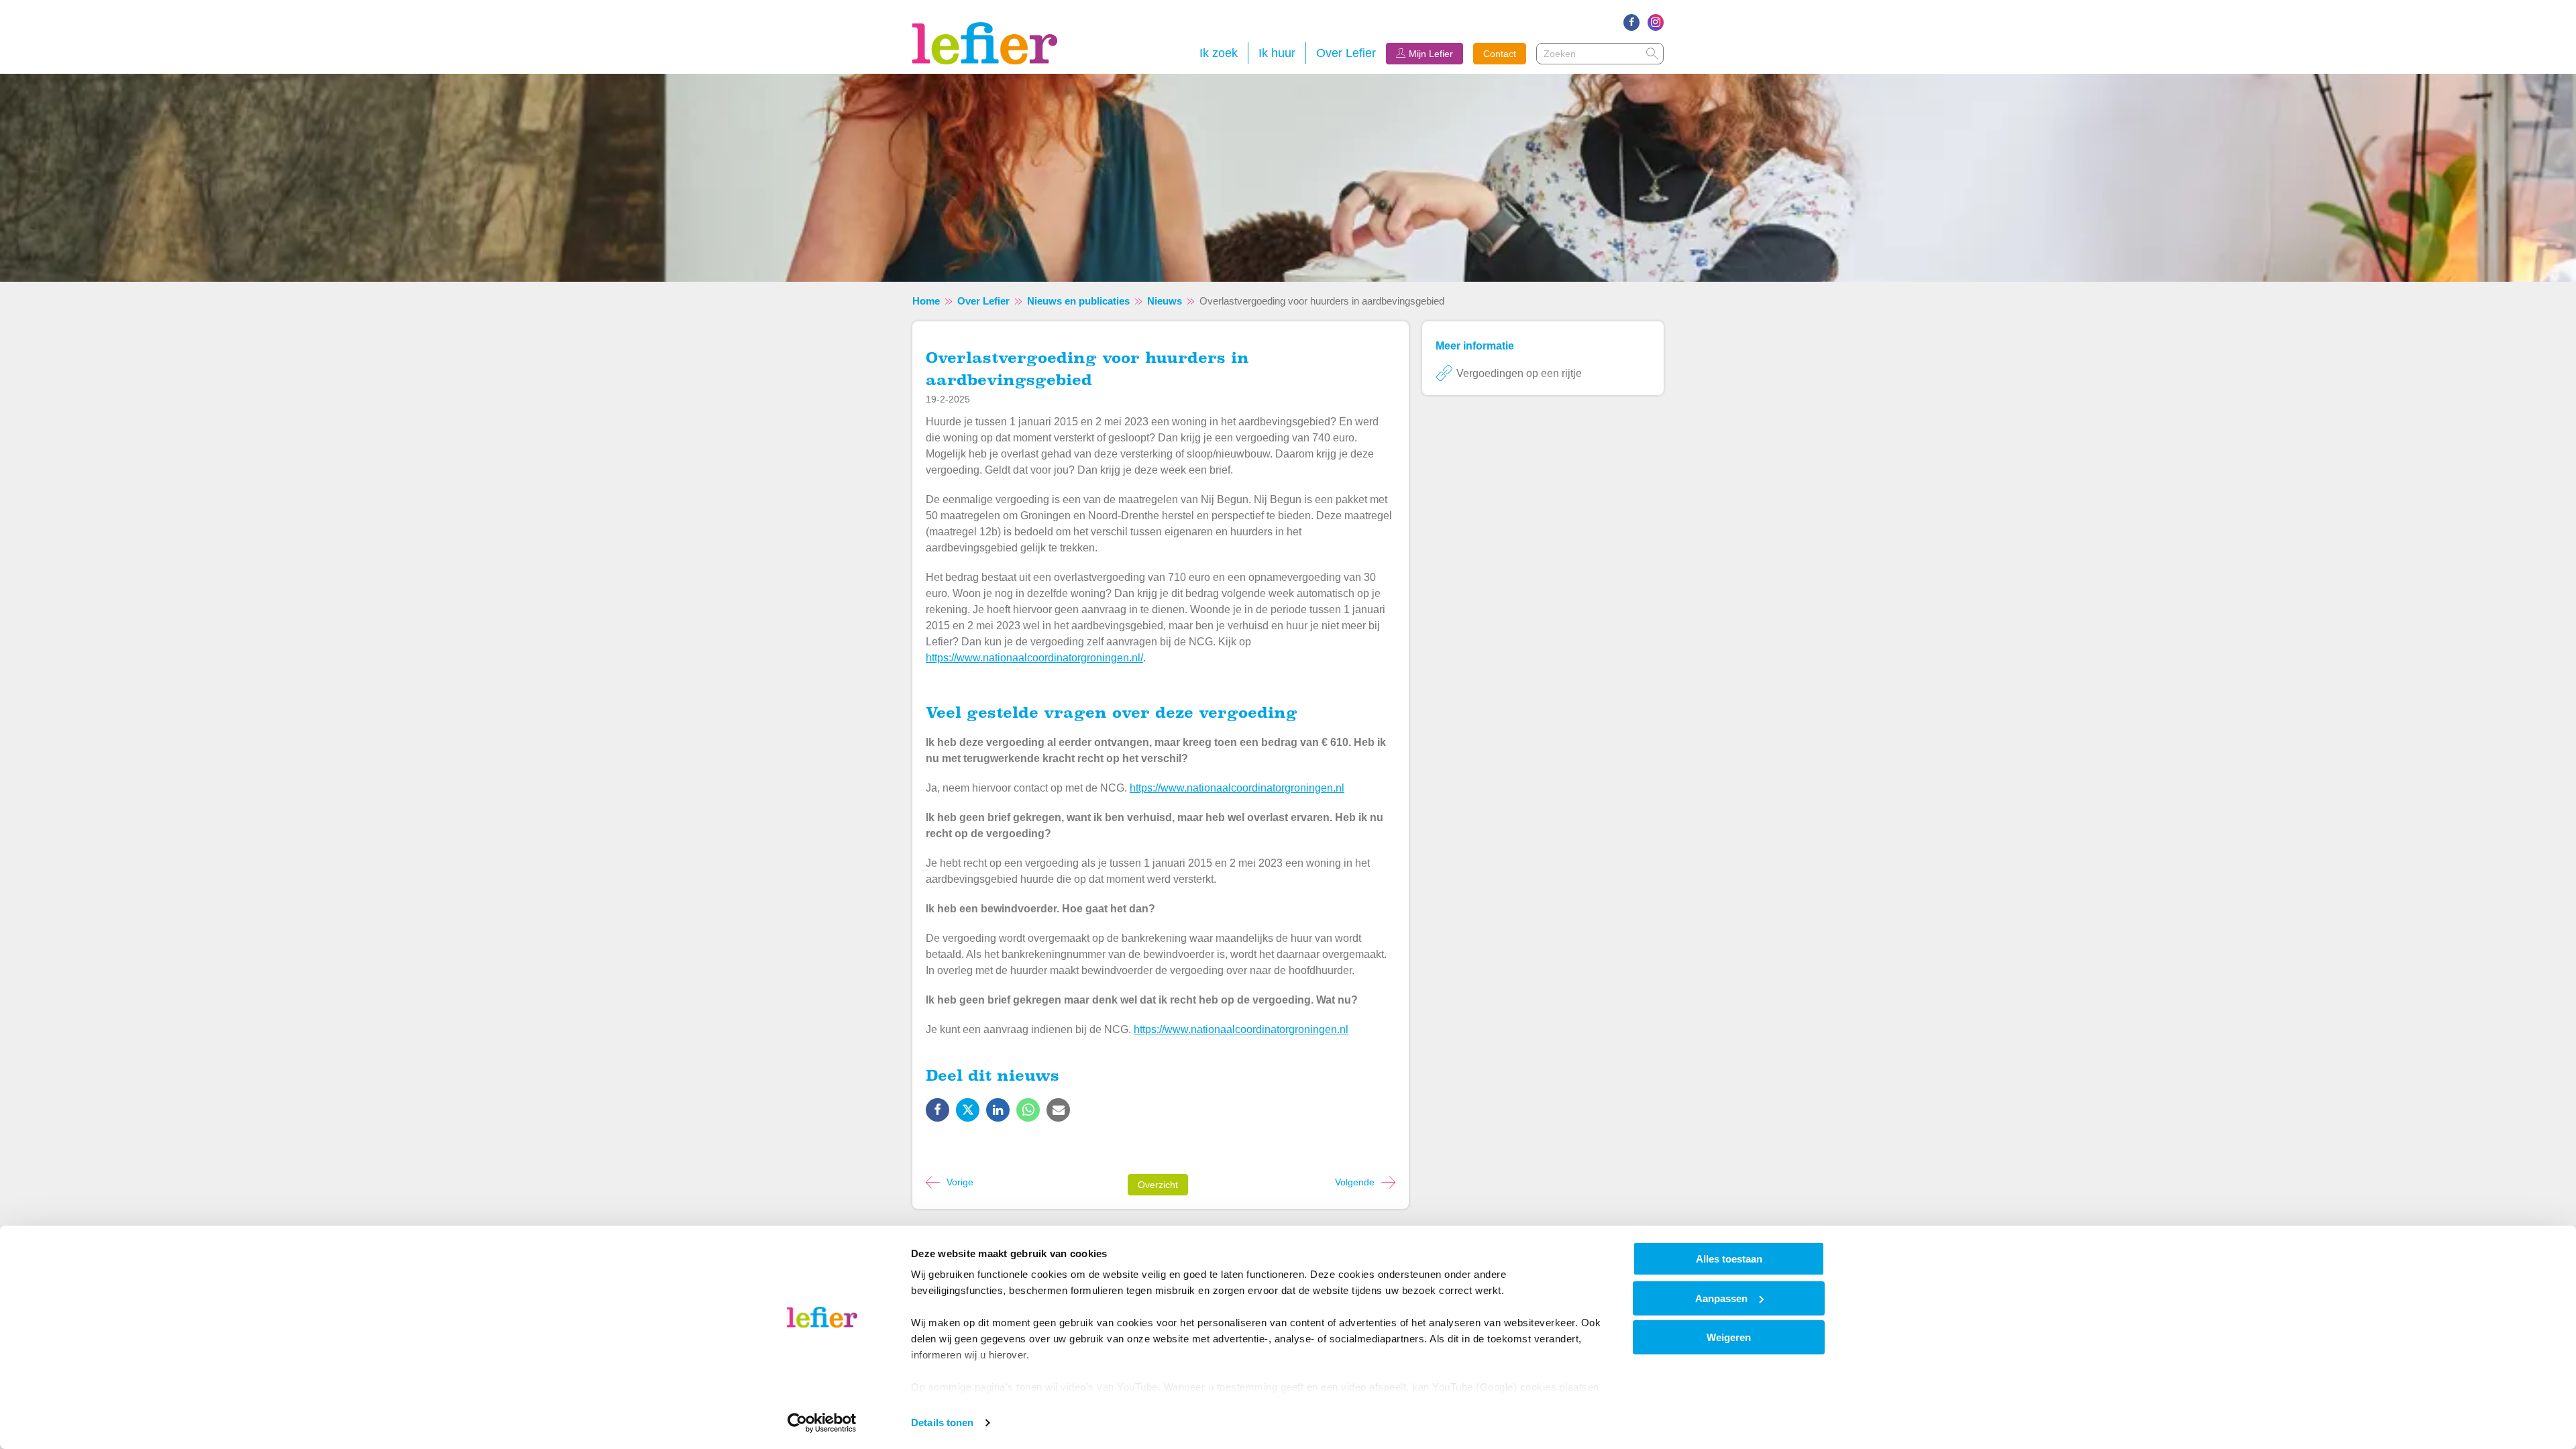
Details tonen (942, 1423)
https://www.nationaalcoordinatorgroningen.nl (1237, 788)
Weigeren (1729, 1337)
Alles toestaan (1729, 1259)
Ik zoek (1219, 53)
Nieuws (1165, 301)
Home (926, 301)
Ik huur (1277, 53)
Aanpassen (1721, 1298)
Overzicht (1158, 1185)
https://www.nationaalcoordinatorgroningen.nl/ (1034, 658)
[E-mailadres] (1058, 1123)
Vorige (960, 1182)
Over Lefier (1346, 53)
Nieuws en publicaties (1078, 301)
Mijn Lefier (1431, 54)
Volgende (1355, 1182)
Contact (1500, 54)
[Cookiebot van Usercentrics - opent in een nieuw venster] (822, 1423)
